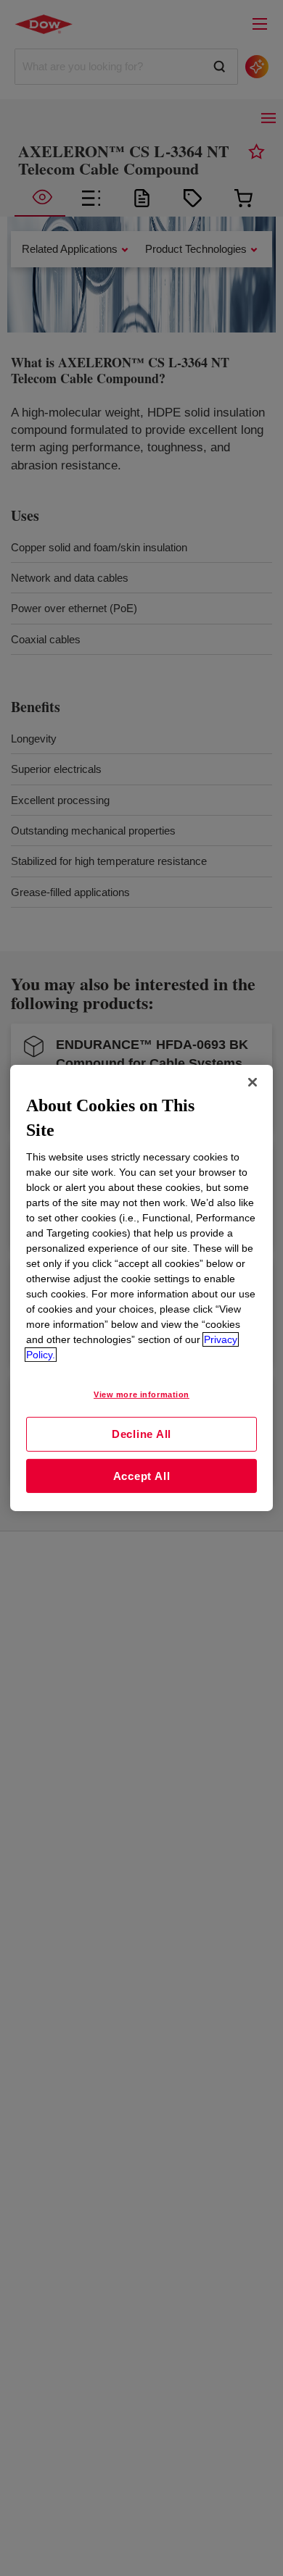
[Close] (253, 1082)
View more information (141, 1394)
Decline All (141, 1434)
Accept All (142, 1476)
